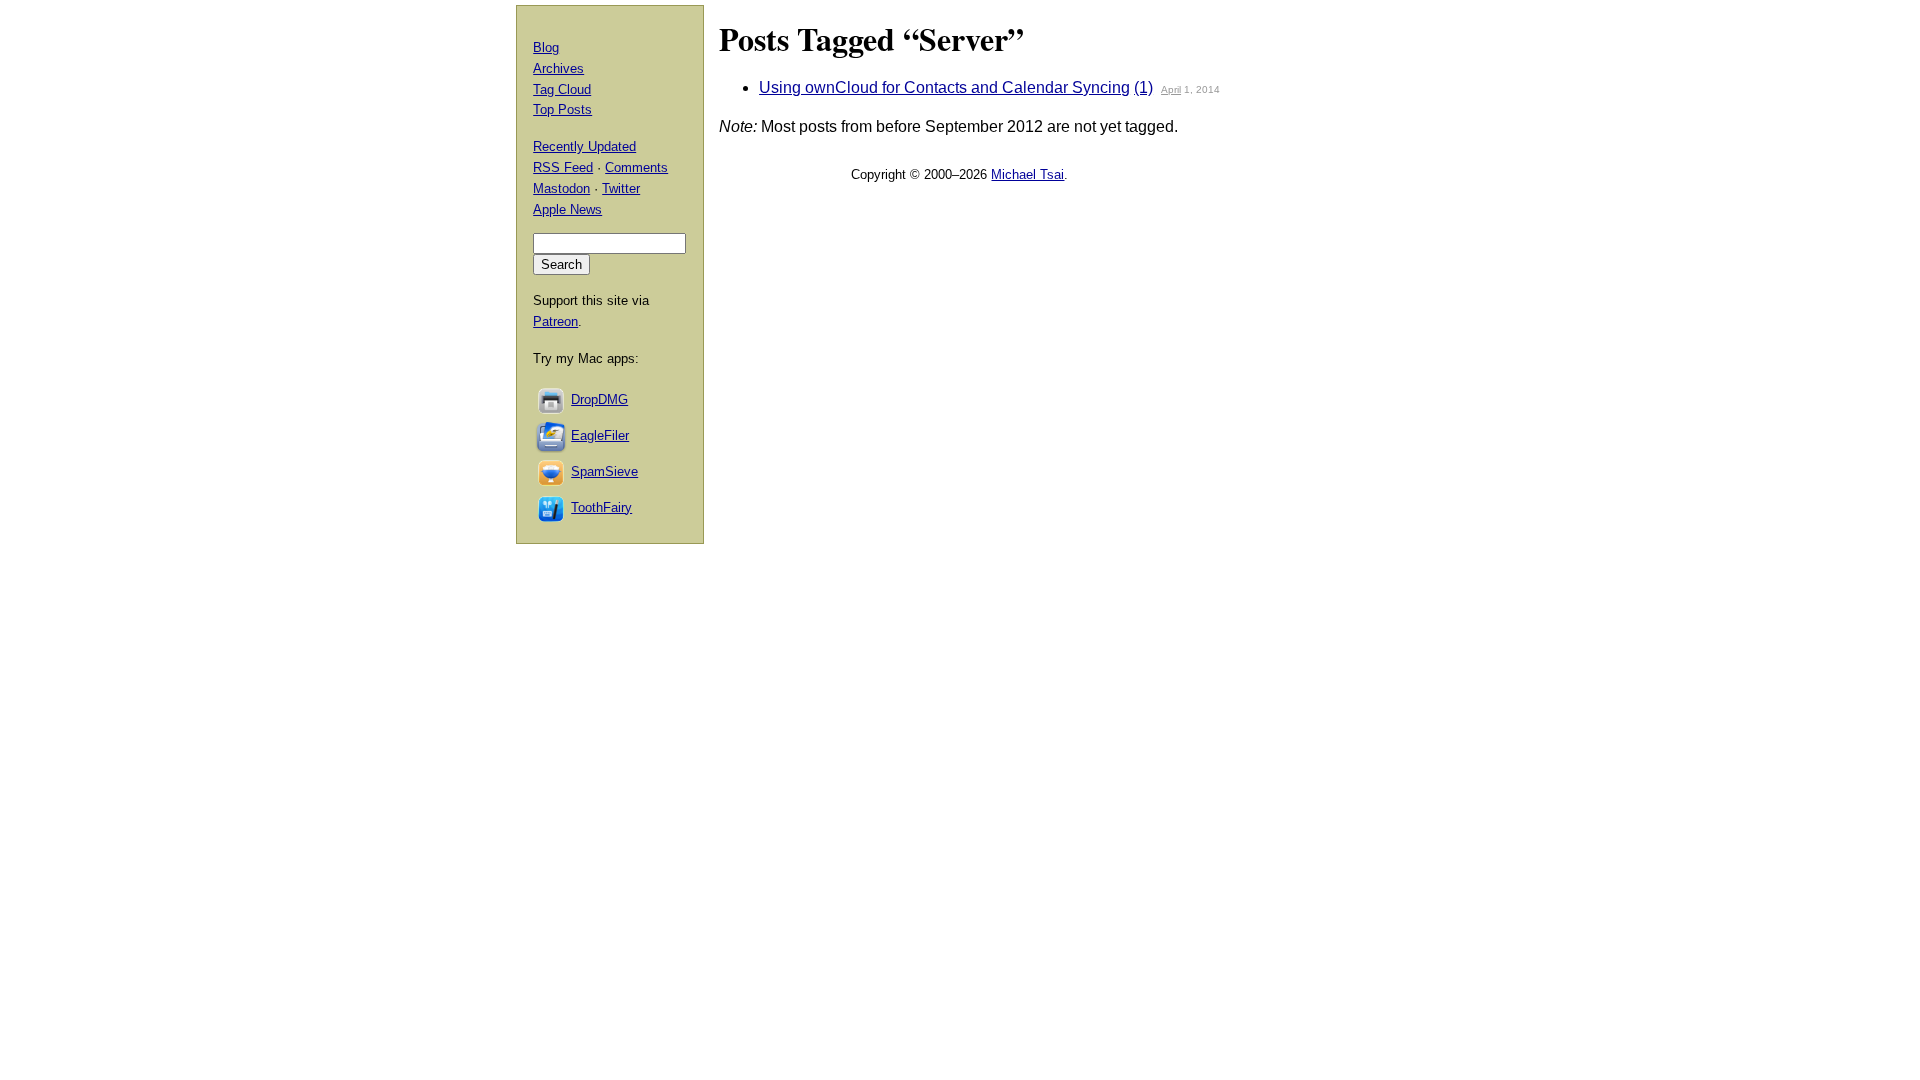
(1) (1143, 87)
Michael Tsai (1027, 174)
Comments (636, 167)
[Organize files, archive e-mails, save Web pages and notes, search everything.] (552, 435)
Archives (558, 68)
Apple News (567, 209)
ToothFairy (601, 507)
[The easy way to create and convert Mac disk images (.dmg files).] (552, 399)
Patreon (555, 321)
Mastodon (561, 188)
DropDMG (599, 399)
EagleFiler (600, 435)
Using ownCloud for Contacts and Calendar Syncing (944, 87)
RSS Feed (563, 167)
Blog (546, 47)
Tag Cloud (562, 89)
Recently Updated (584, 146)
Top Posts (562, 109)
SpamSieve (604, 471)
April (1171, 89)
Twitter (621, 188)
